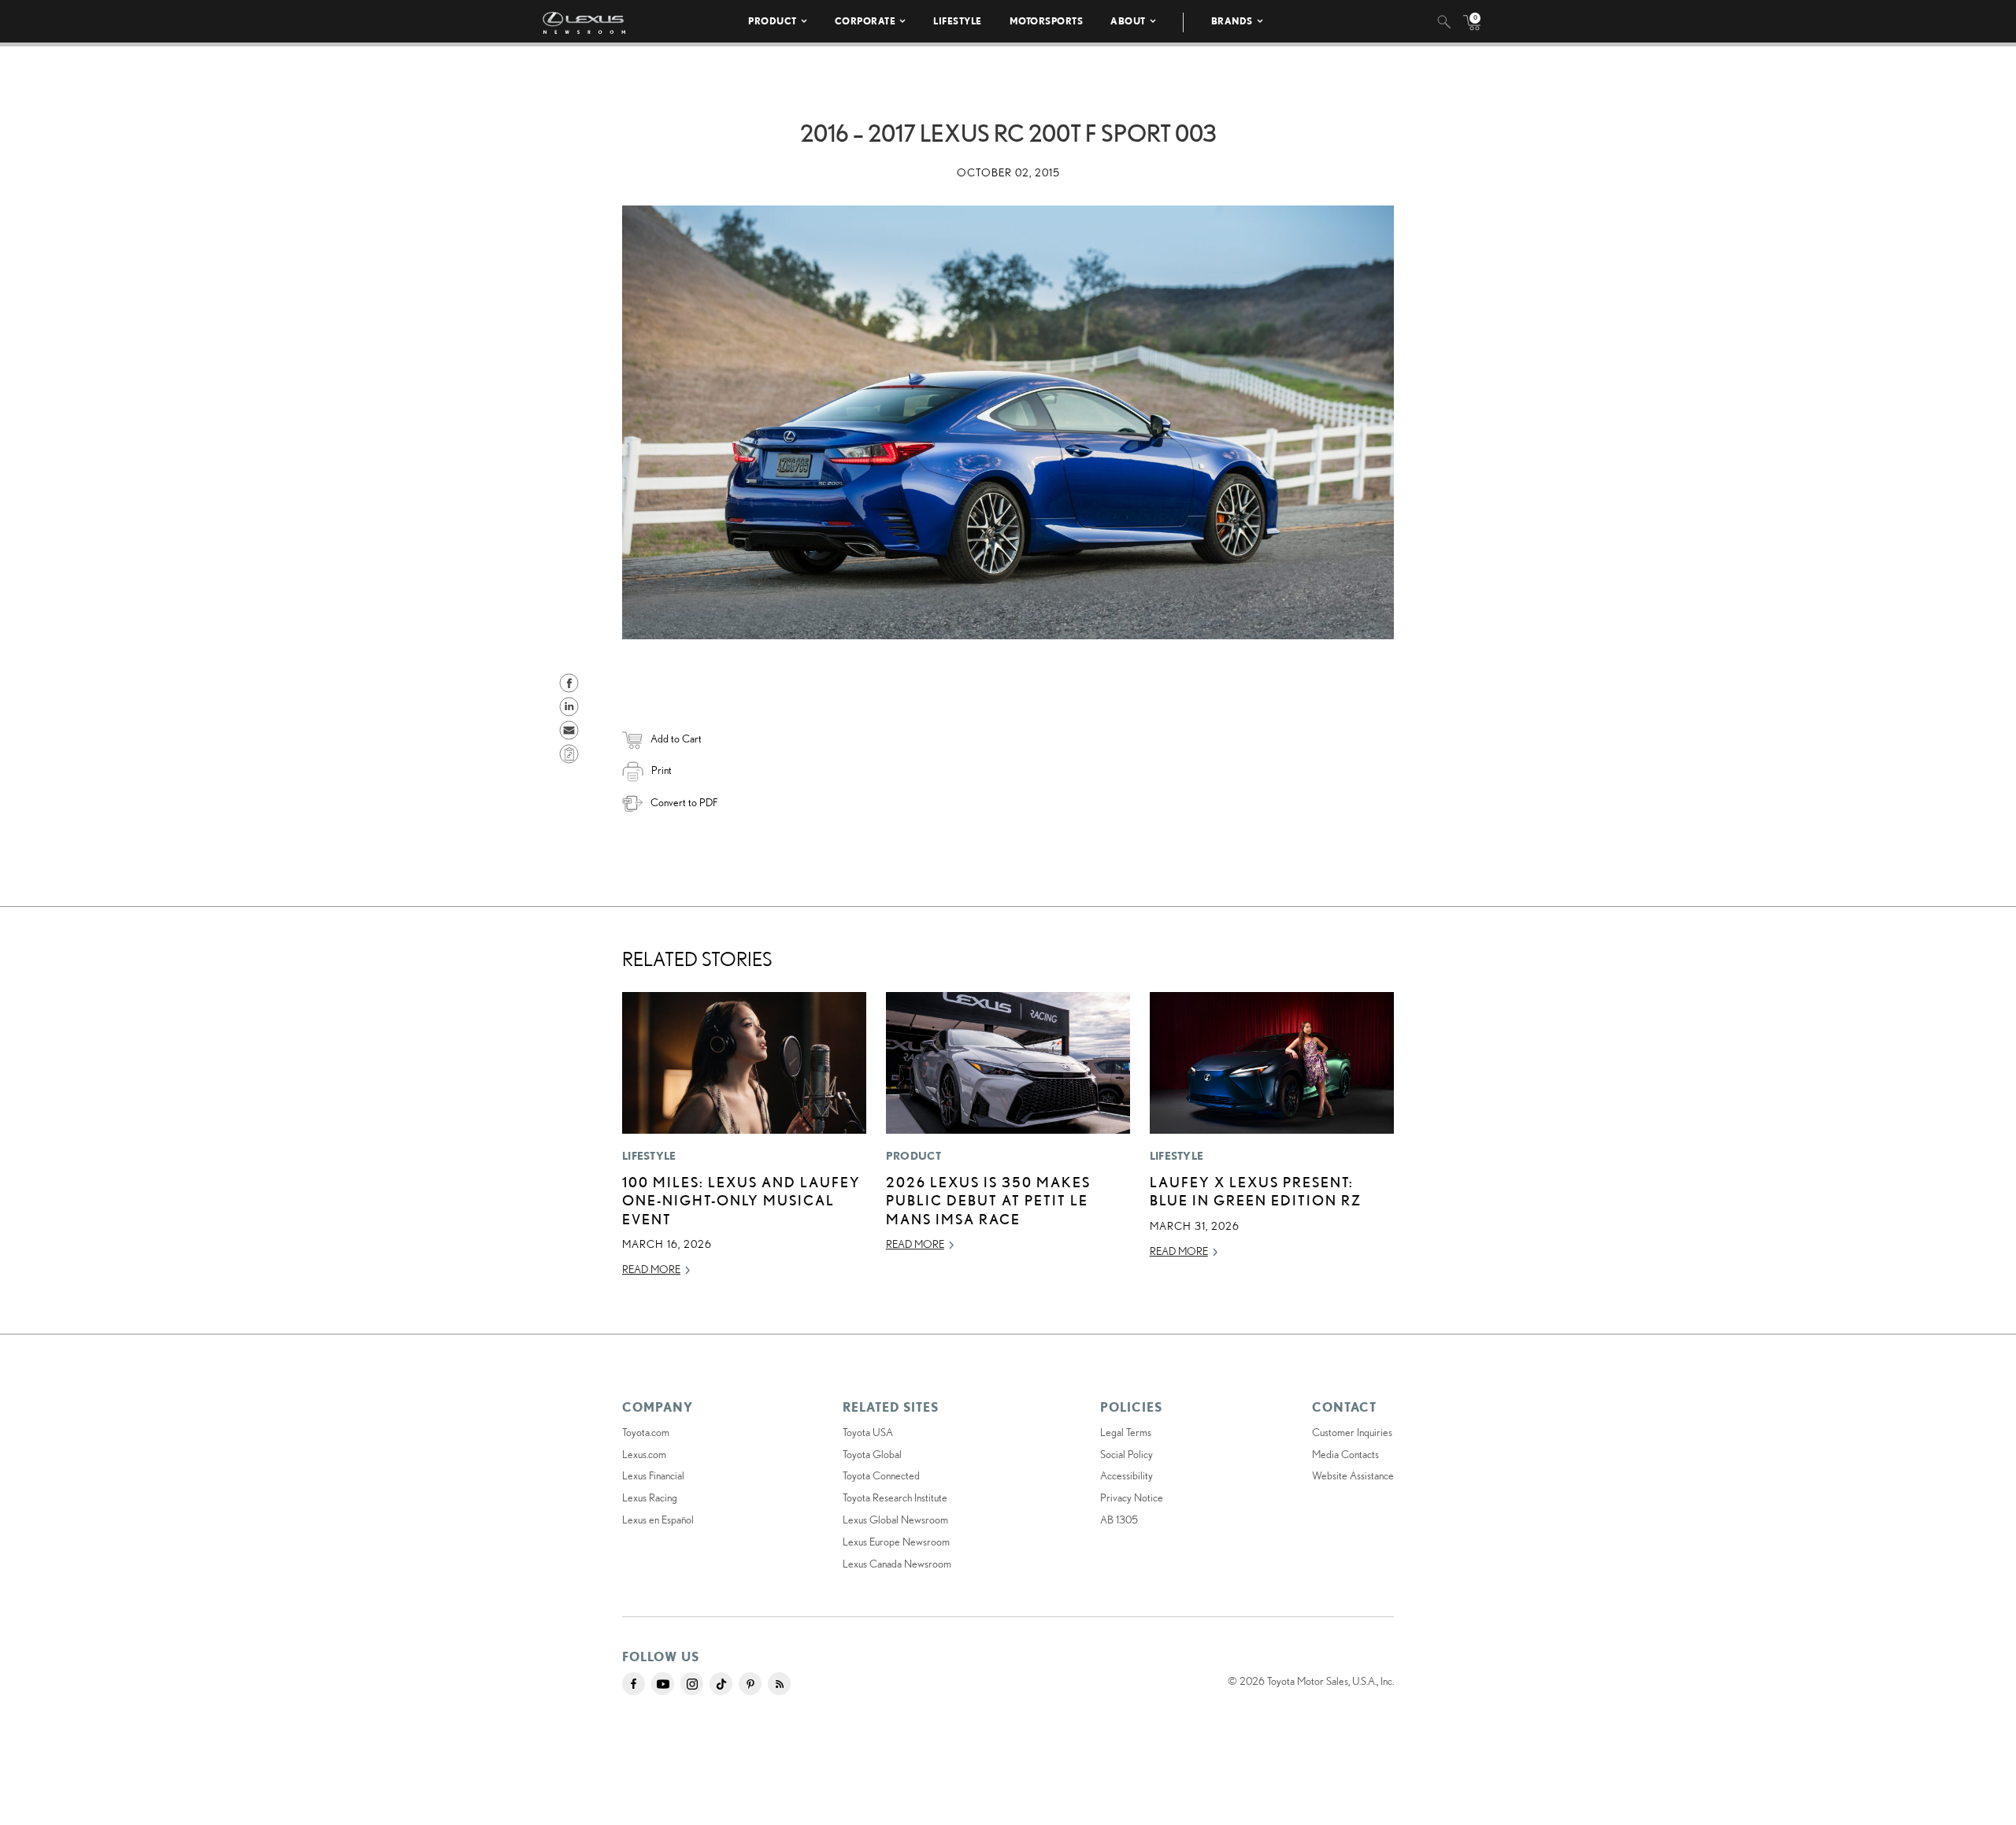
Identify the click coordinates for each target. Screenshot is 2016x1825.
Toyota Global (872, 1454)
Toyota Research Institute (895, 1497)
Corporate (865, 21)
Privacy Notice (1132, 1497)
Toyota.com (646, 1432)
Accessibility (1127, 1475)
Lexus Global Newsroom (895, 1520)
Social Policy (1127, 1454)
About (1128, 21)
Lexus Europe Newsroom (896, 1542)
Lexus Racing (650, 1497)
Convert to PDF (684, 802)
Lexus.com (644, 1454)
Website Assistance (1353, 1475)
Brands (1232, 21)
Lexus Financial (653, 1475)
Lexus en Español (658, 1520)
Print (661, 770)
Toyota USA (868, 1432)
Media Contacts (1345, 1454)
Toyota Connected (881, 1475)
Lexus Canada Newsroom (897, 1564)
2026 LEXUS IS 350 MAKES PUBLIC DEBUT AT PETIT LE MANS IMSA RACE (988, 1200)
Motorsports (1047, 21)
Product (773, 21)
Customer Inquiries (1352, 1432)
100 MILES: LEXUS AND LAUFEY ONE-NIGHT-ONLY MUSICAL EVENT (741, 1200)
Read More (651, 1269)
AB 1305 (1119, 1520)
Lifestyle (958, 21)
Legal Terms (1126, 1432)
